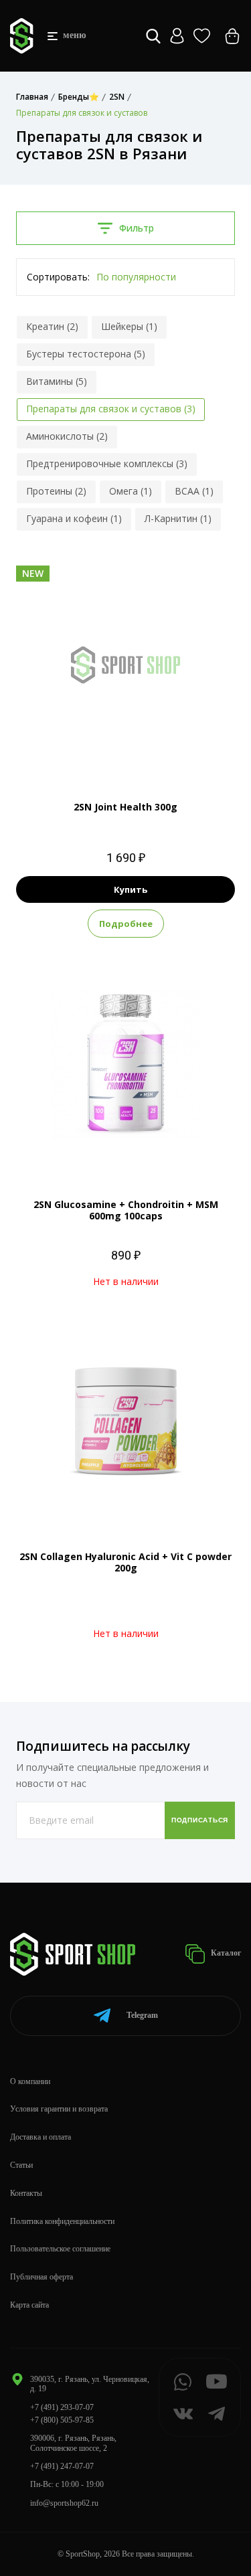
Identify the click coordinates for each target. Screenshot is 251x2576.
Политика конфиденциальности (62, 2221)
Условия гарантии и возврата (59, 2109)
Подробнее (126, 924)
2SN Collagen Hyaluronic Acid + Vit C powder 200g (125, 1562)
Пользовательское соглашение (60, 2249)
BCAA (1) (194, 491)
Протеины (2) (56, 491)
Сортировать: (58, 277)
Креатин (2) (52, 326)
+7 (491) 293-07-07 (62, 2407)
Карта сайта (29, 2305)
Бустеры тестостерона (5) (86, 354)
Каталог (225, 1953)
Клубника (105, 752)
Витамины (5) (57, 381)
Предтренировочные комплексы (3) (107, 463)
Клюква (151, 752)
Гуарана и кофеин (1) (74, 518)
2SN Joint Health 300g (125, 807)
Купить (131, 889)
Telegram (142, 2015)
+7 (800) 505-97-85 (62, 2420)
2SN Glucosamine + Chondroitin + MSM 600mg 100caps (126, 1210)
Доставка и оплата (40, 2137)
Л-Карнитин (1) (178, 518)
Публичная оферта (41, 2277)
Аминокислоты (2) (67, 436)
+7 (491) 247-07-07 (62, 2466)
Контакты (26, 2193)
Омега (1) (131, 491)
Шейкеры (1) (129, 326)
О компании (30, 2081)
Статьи (21, 2165)
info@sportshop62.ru (64, 2503)
